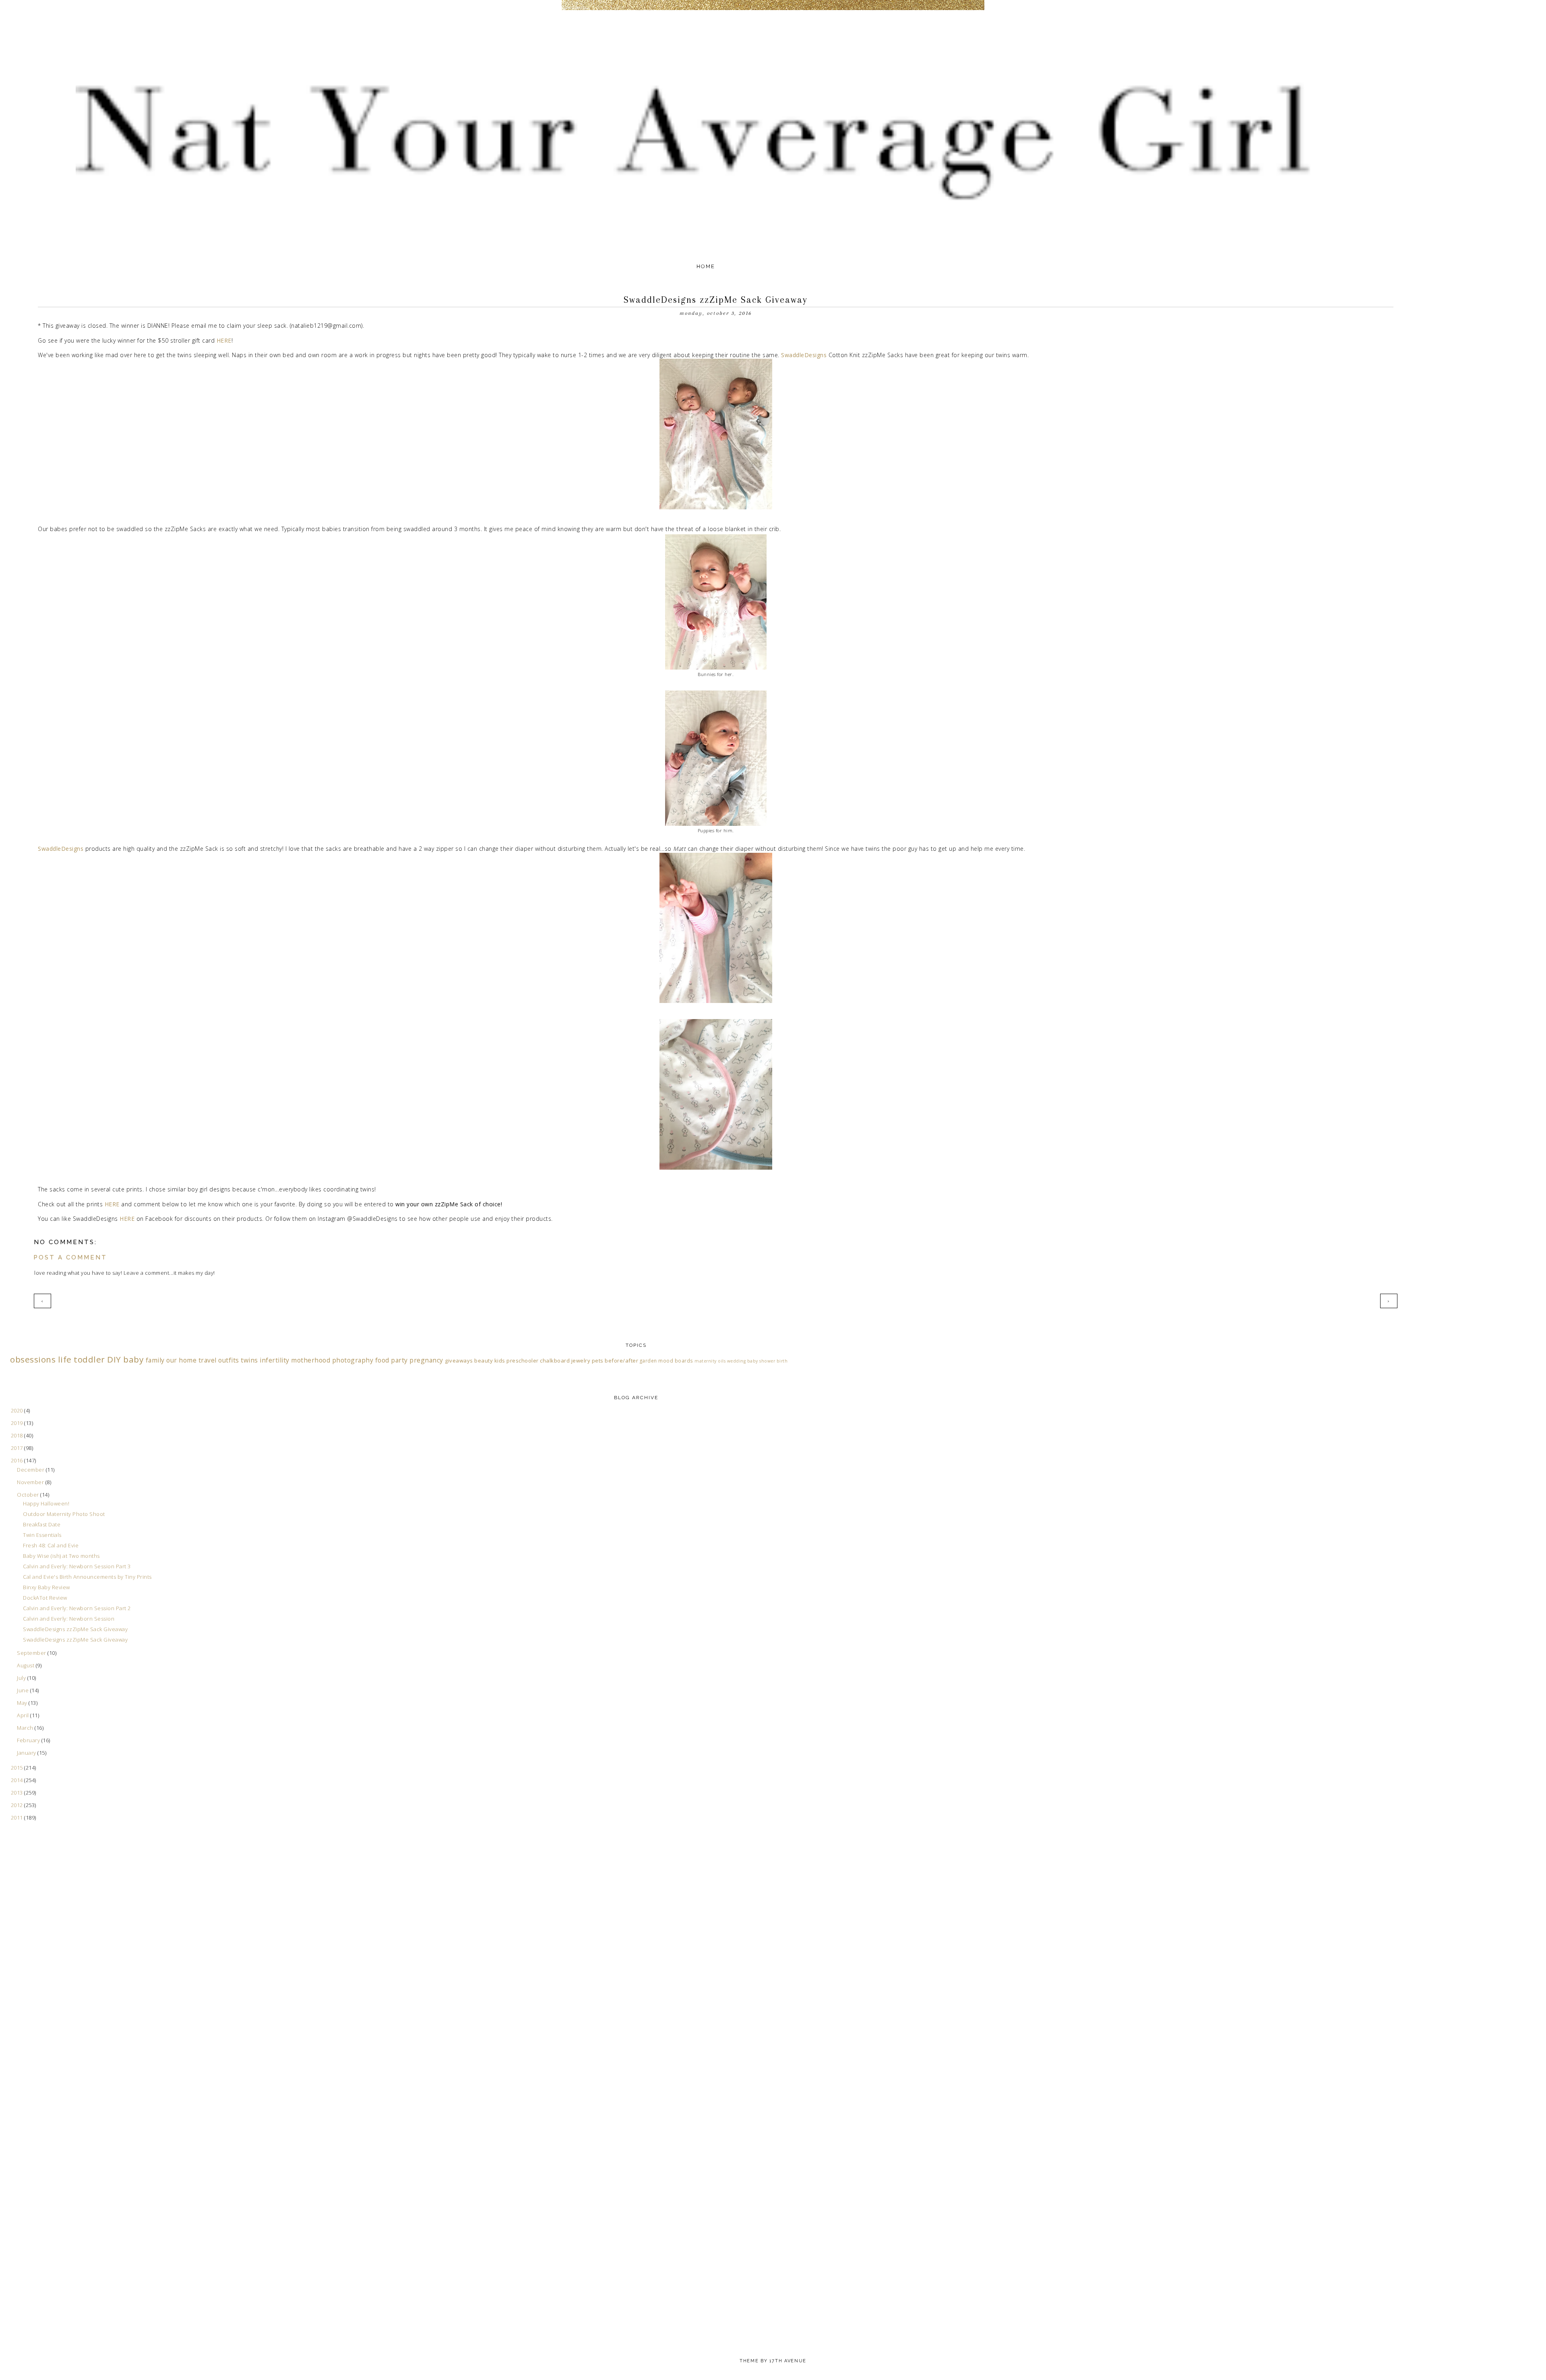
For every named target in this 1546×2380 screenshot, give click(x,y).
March (26, 1728)
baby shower (761, 1361)
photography (353, 1360)
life (65, 1359)
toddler (89, 1359)
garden (648, 1361)
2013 (18, 1793)
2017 (18, 1448)
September (32, 1653)
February (29, 1740)
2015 (18, 1768)
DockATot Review (45, 1598)
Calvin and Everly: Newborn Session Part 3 (77, 1566)
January (27, 1753)
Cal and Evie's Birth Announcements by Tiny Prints (87, 1577)
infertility (275, 1360)
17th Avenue (788, 2361)
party (399, 1360)
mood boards (676, 1361)
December (31, 1470)
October (29, 1495)
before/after (621, 1361)
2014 (18, 1780)
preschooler (523, 1361)
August (26, 1665)
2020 (18, 1410)
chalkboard (555, 1361)
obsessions (33, 1359)
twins (249, 1360)
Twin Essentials (42, 1535)
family (155, 1360)
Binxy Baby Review (47, 1587)
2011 (18, 1818)
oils (722, 1361)
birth (782, 1361)
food (382, 1360)
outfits (229, 1360)
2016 (18, 1460)
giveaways (459, 1361)
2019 (18, 1423)
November (31, 1482)
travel (208, 1360)
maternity (706, 1361)
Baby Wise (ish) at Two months (61, 1556)
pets (598, 1361)
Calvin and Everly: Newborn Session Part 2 (77, 1608)
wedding (737, 1361)
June (24, 1690)
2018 (18, 1435)
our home (181, 1360)
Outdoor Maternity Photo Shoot (64, 1514)
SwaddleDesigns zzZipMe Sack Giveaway (75, 1629)
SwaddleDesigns (804, 355)
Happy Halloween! (46, 1503)
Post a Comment (70, 1257)
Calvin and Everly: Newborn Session (69, 1619)
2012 (18, 1805)
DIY (114, 1359)
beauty (484, 1361)
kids (500, 1361)
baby (133, 1359)
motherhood (311, 1360)
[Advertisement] (42, 1991)
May (23, 1703)
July (22, 1678)
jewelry (581, 1361)
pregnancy (426, 1360)
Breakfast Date (42, 1524)
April (24, 1715)
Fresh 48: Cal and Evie (51, 1545)
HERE (224, 340)
